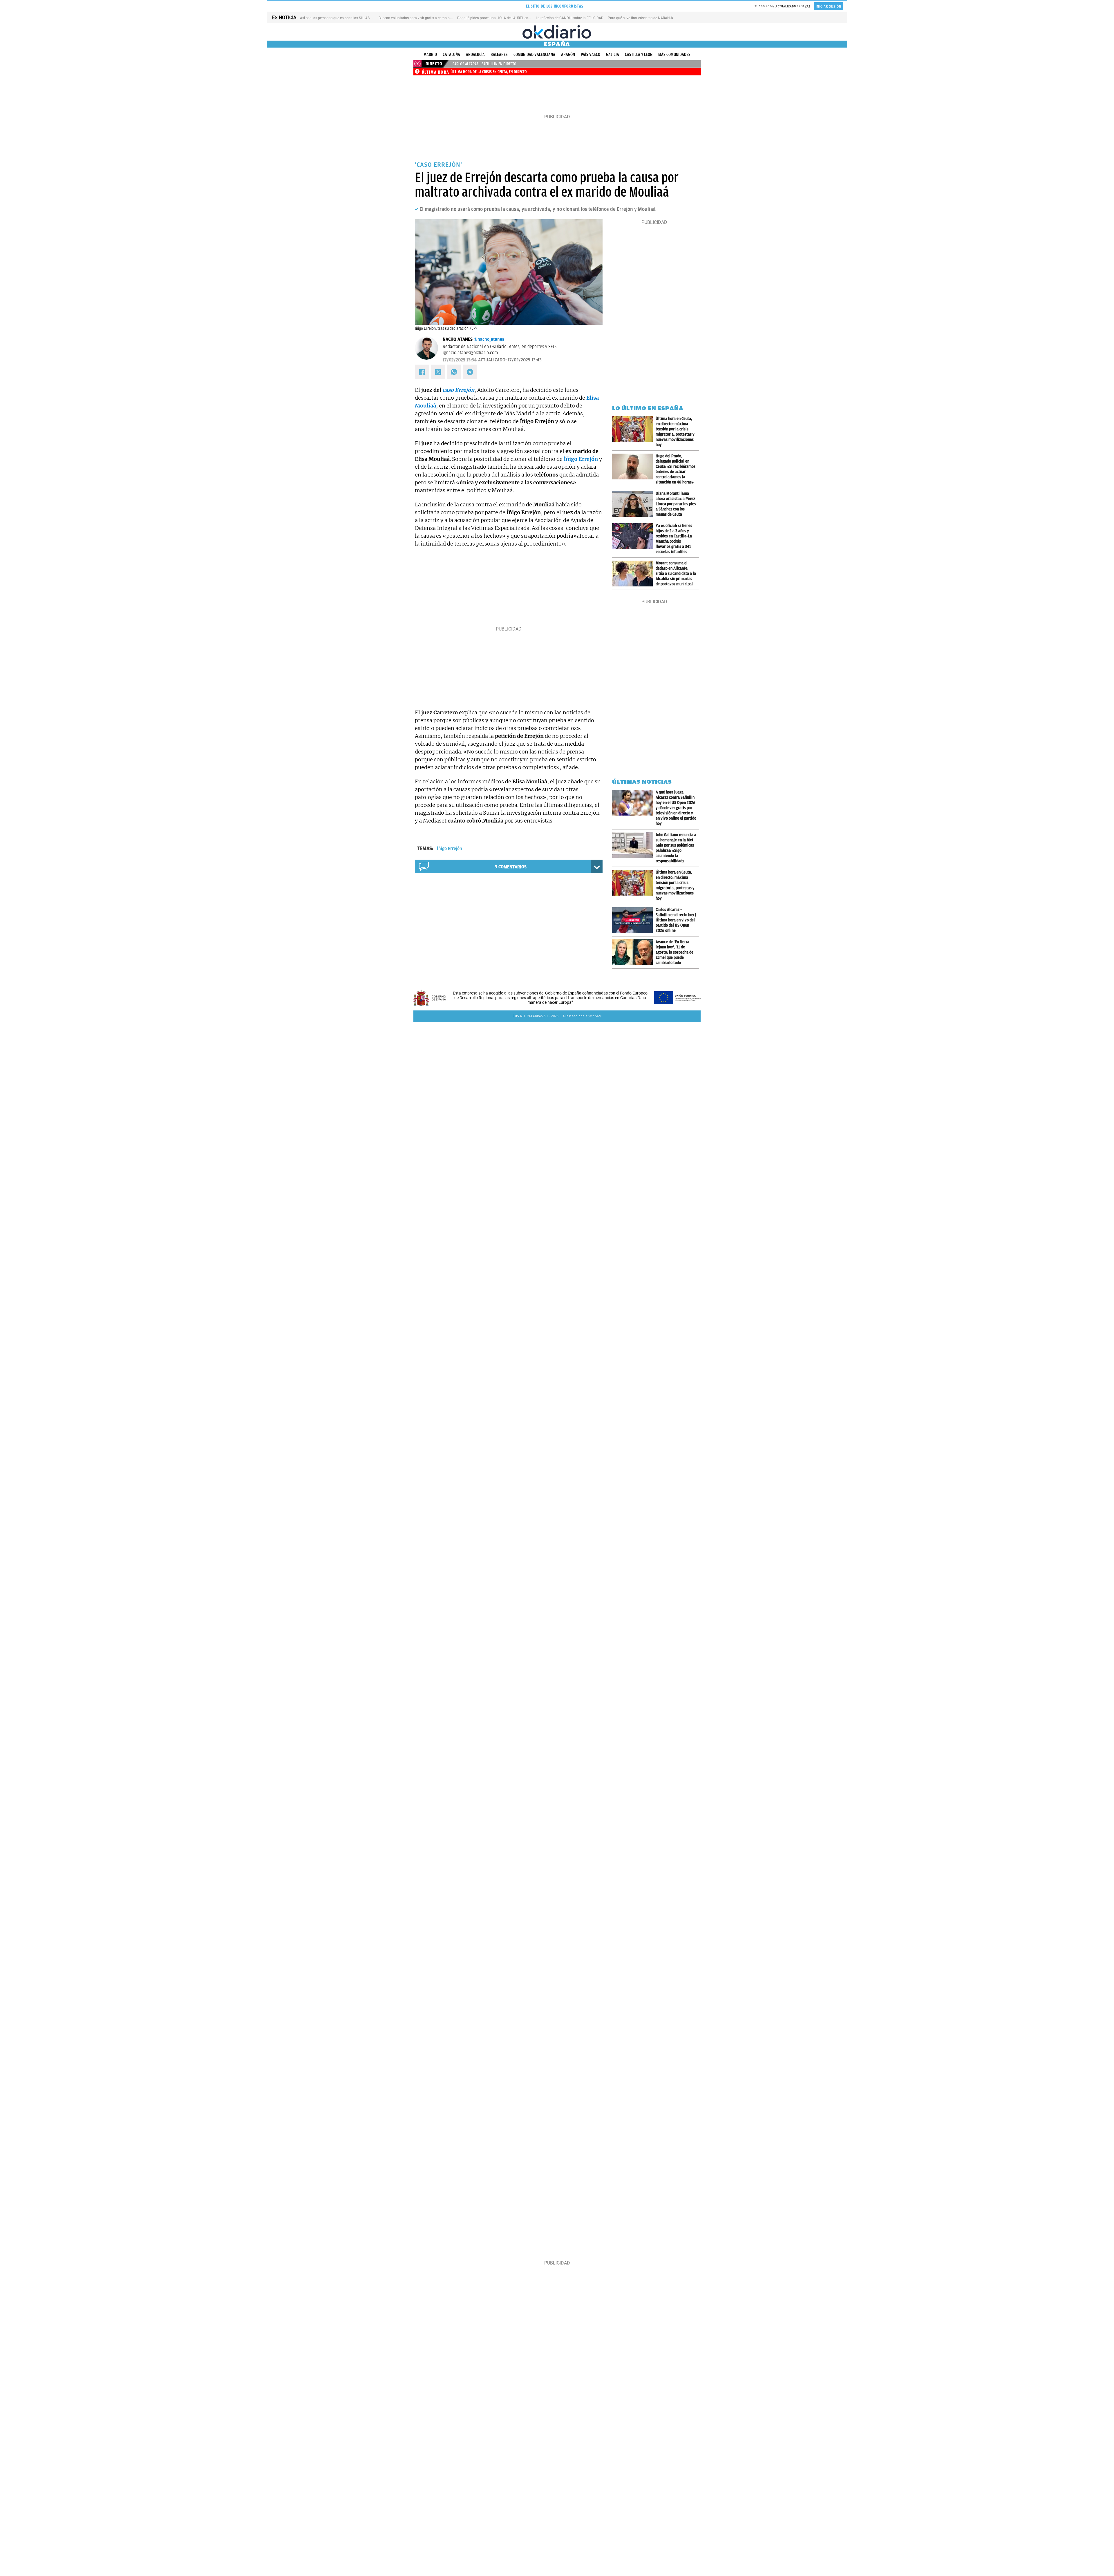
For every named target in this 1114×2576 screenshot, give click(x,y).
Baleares (499, 55)
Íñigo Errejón (450, 849)
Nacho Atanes (458, 339)
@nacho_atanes (489, 339)
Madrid (430, 55)
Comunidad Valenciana (534, 55)
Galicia (613, 55)
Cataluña (451, 55)
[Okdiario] (557, 32)
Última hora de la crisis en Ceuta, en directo (489, 72)
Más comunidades (674, 55)
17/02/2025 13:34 (460, 360)
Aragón (568, 55)
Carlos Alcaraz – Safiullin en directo (484, 64)
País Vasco (591, 55)
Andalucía (475, 55)
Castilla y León (639, 55)
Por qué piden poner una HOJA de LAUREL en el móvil (499, 18)
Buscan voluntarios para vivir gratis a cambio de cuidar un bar (427, 18)
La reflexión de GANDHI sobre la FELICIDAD (570, 18)
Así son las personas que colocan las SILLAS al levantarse (345, 18)
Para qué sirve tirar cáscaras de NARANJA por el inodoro (652, 18)
